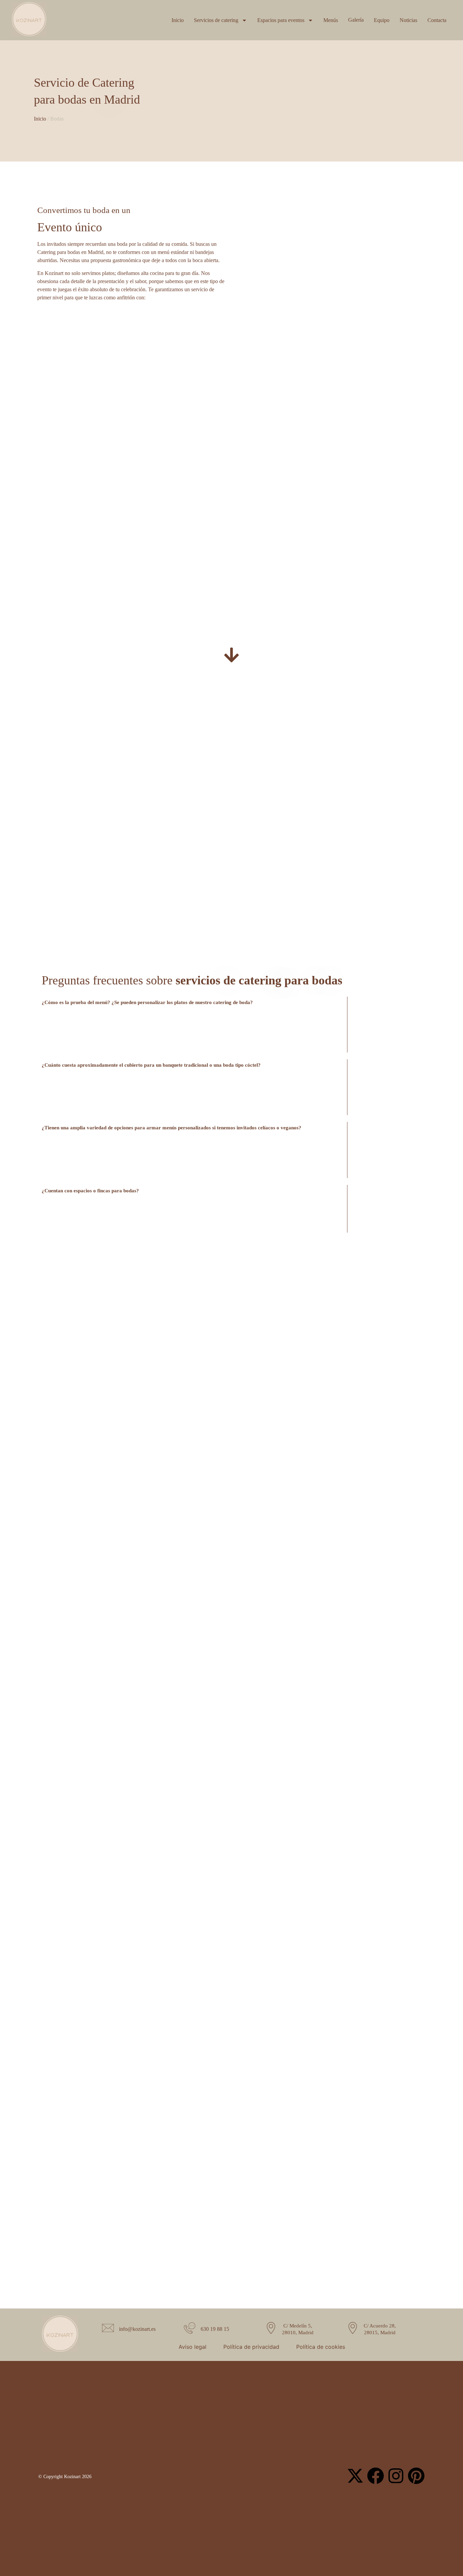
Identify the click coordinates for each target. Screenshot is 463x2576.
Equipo (382, 20)
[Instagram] (396, 2476)
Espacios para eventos (281, 20)
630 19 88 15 (215, 2329)
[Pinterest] (416, 2476)
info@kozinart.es (137, 2329)
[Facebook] (376, 2476)
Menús (331, 20)
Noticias (408, 20)
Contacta (437, 20)
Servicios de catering (216, 20)
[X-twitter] (355, 2476)
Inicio (178, 20)
